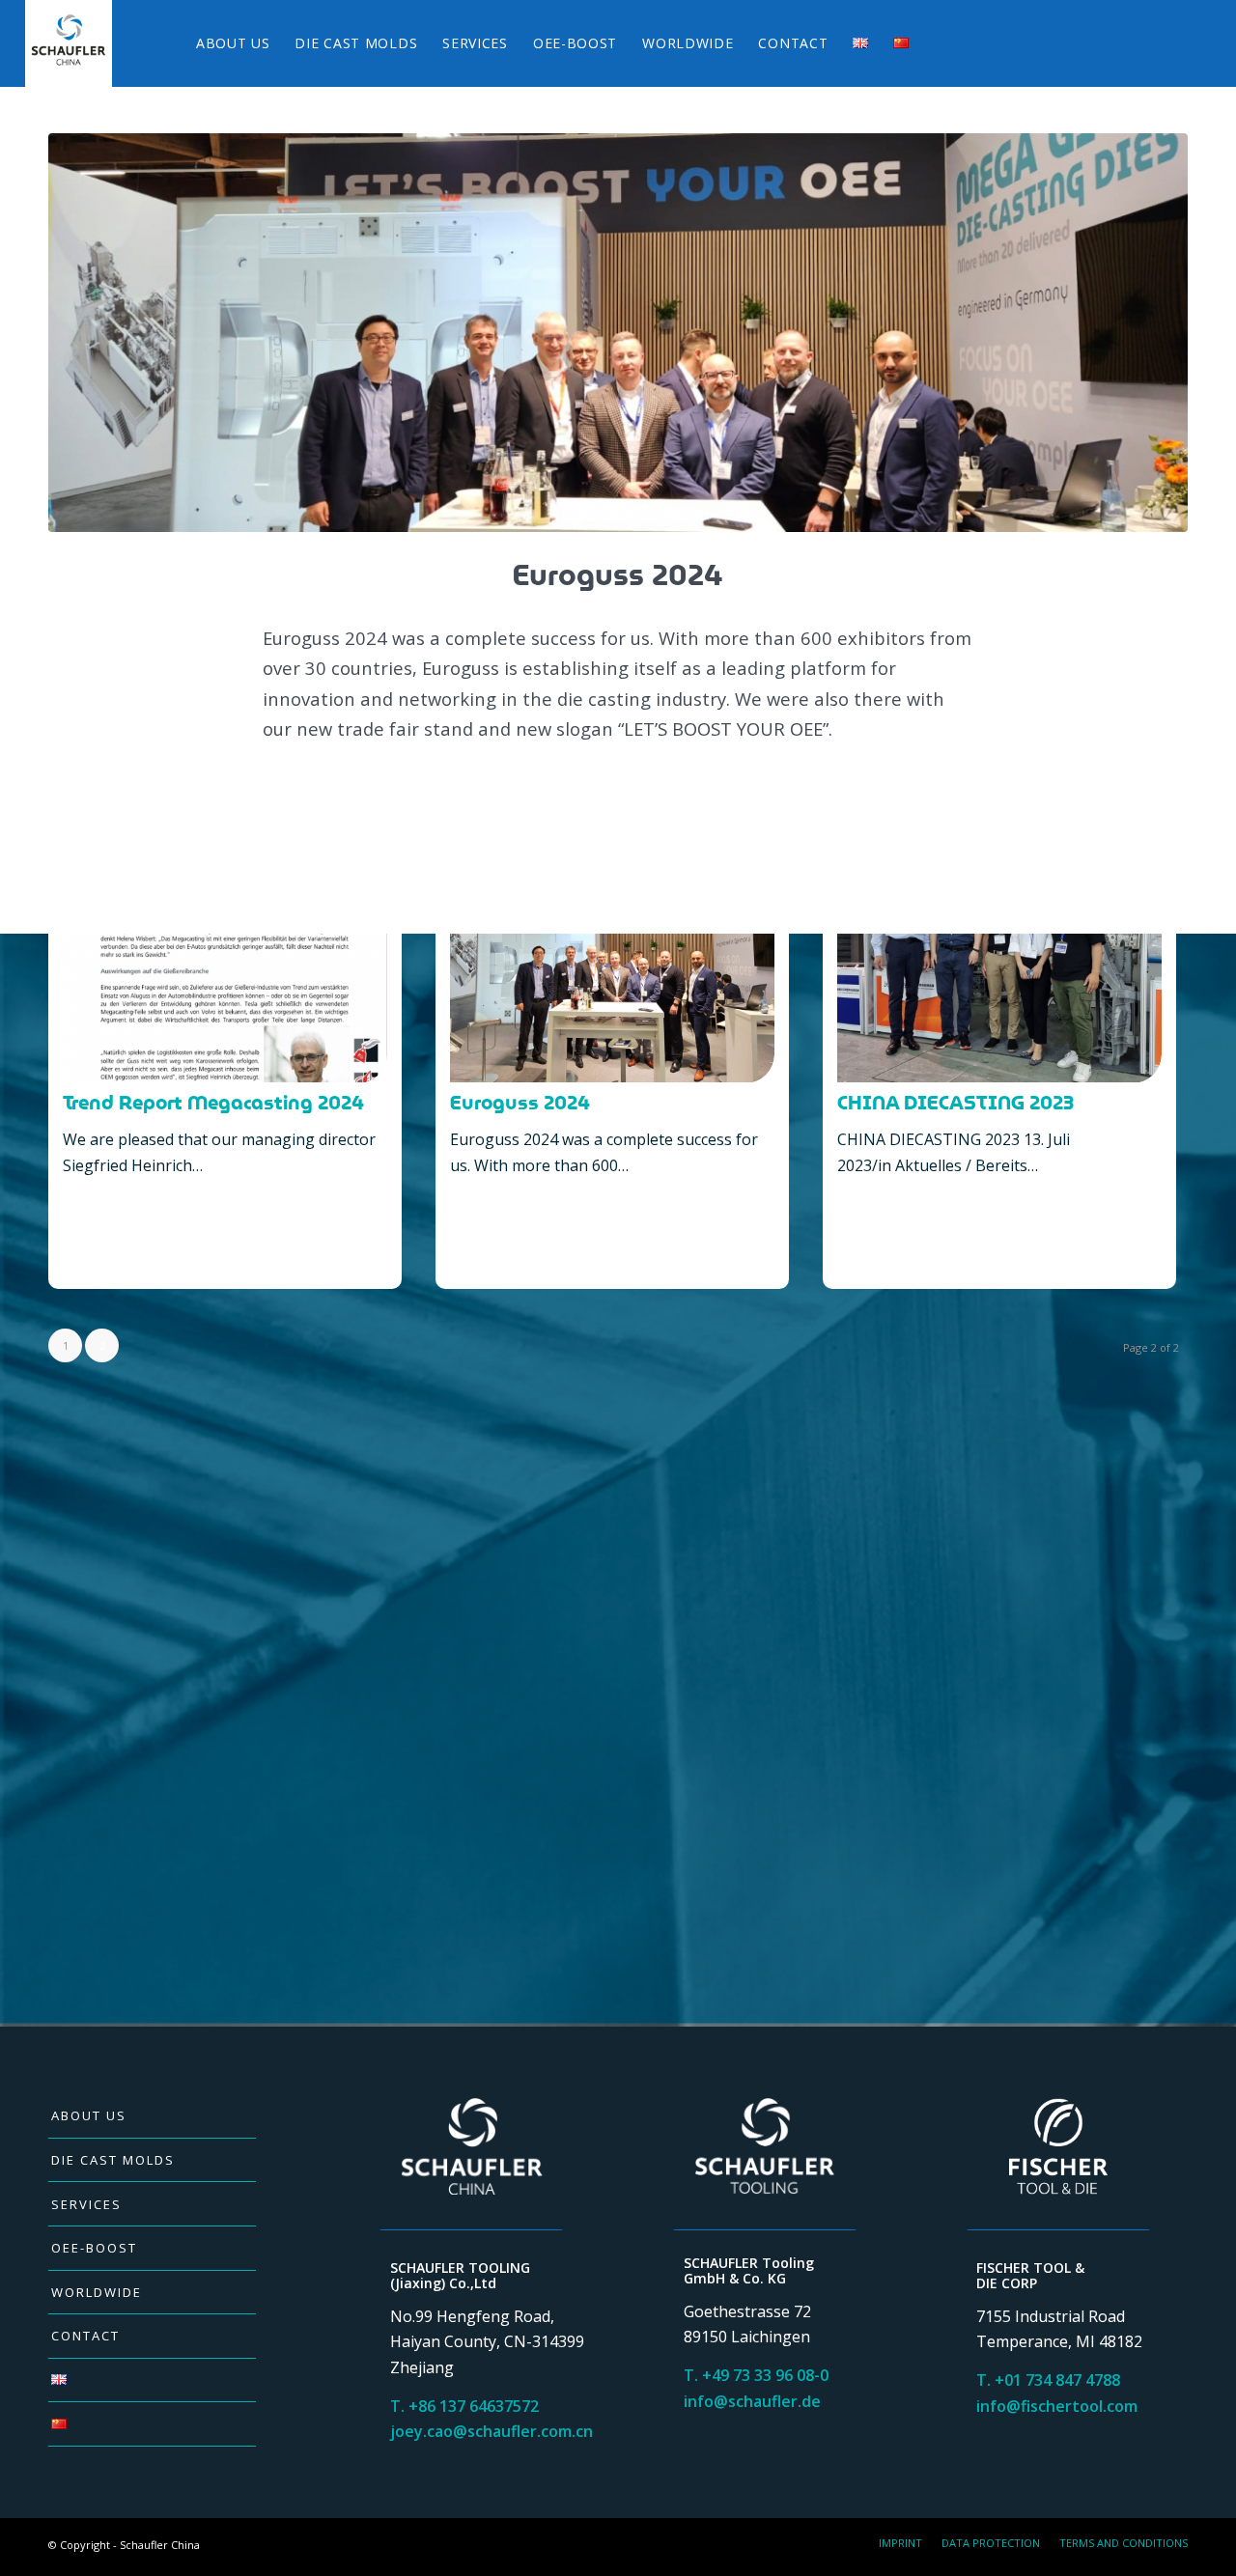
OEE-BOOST (94, 2248)
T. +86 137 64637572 (464, 2406)
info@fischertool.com (1057, 2406)
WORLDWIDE (97, 2292)
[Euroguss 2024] (612, 952)
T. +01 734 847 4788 (1048, 2380)
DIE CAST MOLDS (113, 2160)
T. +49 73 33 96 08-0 (756, 2375)
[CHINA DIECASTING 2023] (999, 952)
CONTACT (85, 2336)
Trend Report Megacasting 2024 (213, 1104)
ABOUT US (89, 2115)
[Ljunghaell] (618, 333)
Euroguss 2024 (520, 1104)
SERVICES (86, 2204)
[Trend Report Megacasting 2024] (225, 952)
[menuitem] (233, 43)
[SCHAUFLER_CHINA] (69, 43)
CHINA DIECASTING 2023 (955, 1104)
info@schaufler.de (752, 2401)
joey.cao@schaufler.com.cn (492, 2431)
